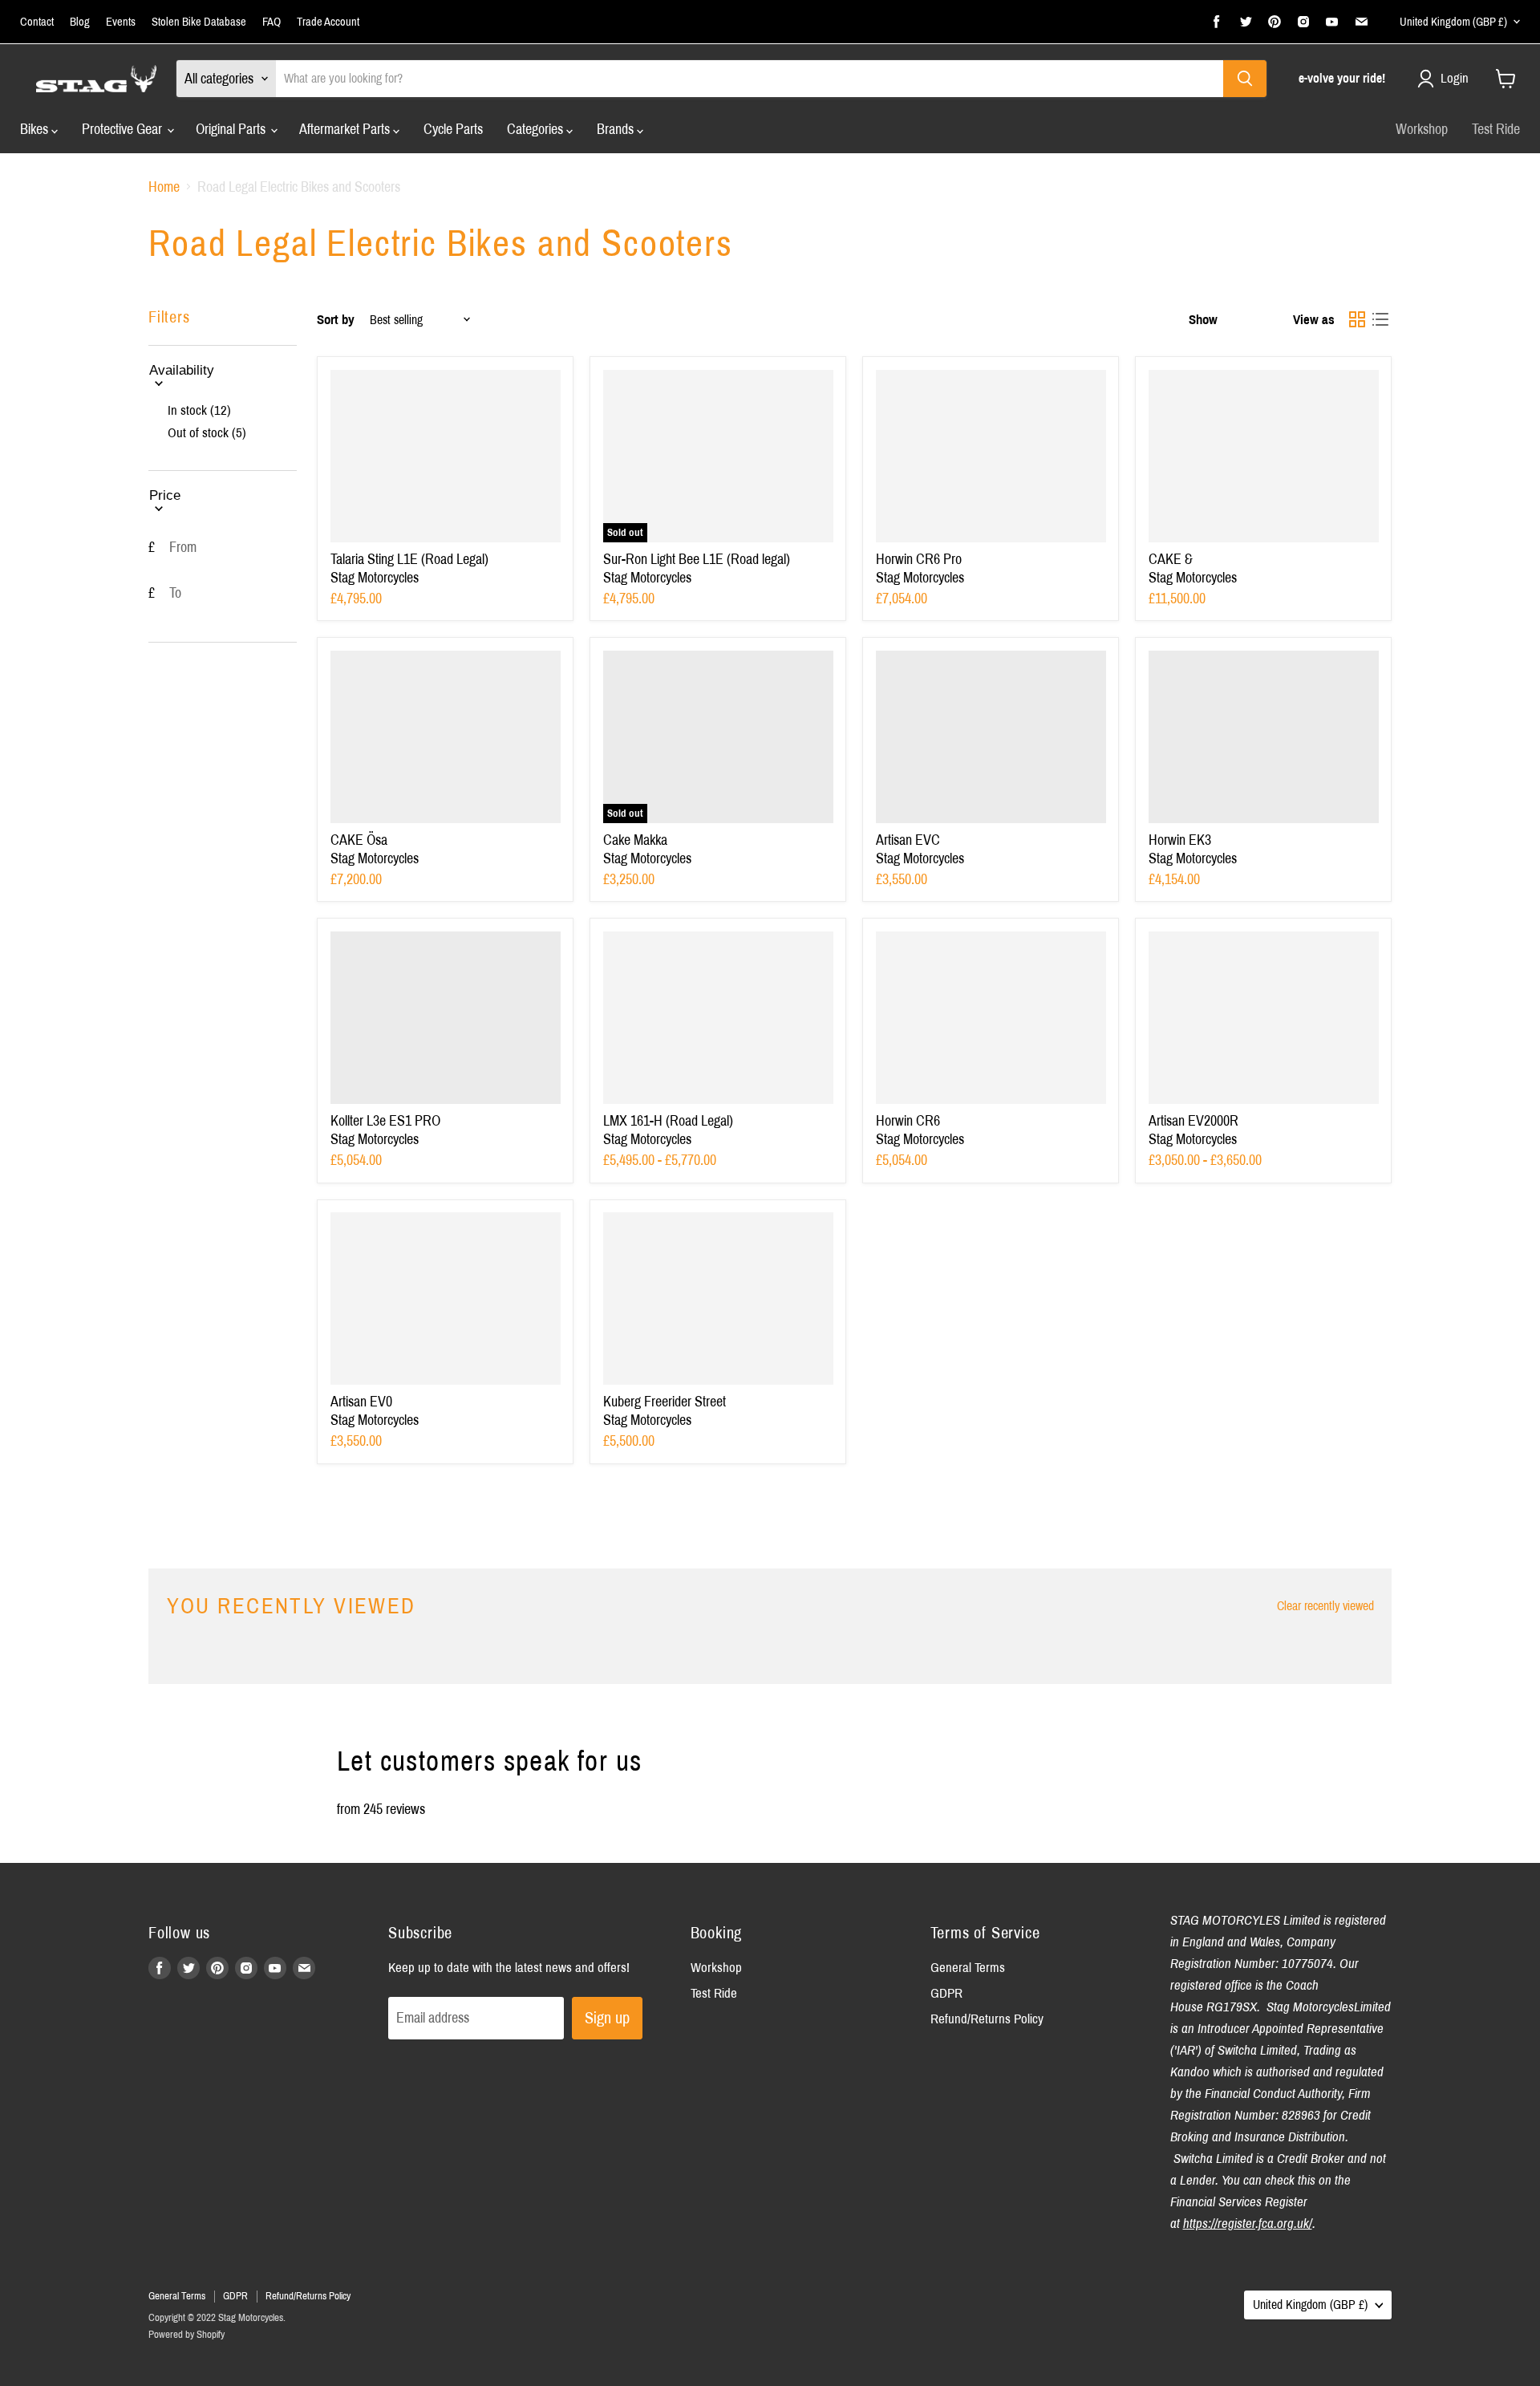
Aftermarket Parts (346, 129)
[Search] (1245, 79)
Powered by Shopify (186, 2335)
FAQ (272, 22)
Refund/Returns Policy (987, 2019)
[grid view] (1357, 320)
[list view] (1380, 320)
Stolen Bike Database (199, 22)
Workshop (1422, 129)
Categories (537, 129)
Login (1455, 78)
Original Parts (232, 129)
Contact (37, 22)
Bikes (36, 129)
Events (121, 22)
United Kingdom (1453, 22)
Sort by (336, 320)
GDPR (946, 1993)
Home (164, 187)
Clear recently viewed (1325, 1606)
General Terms (968, 1968)
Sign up (607, 2018)
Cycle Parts (453, 129)
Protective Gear (124, 129)
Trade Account (328, 22)
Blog (80, 22)
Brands (617, 129)
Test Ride (1496, 129)
